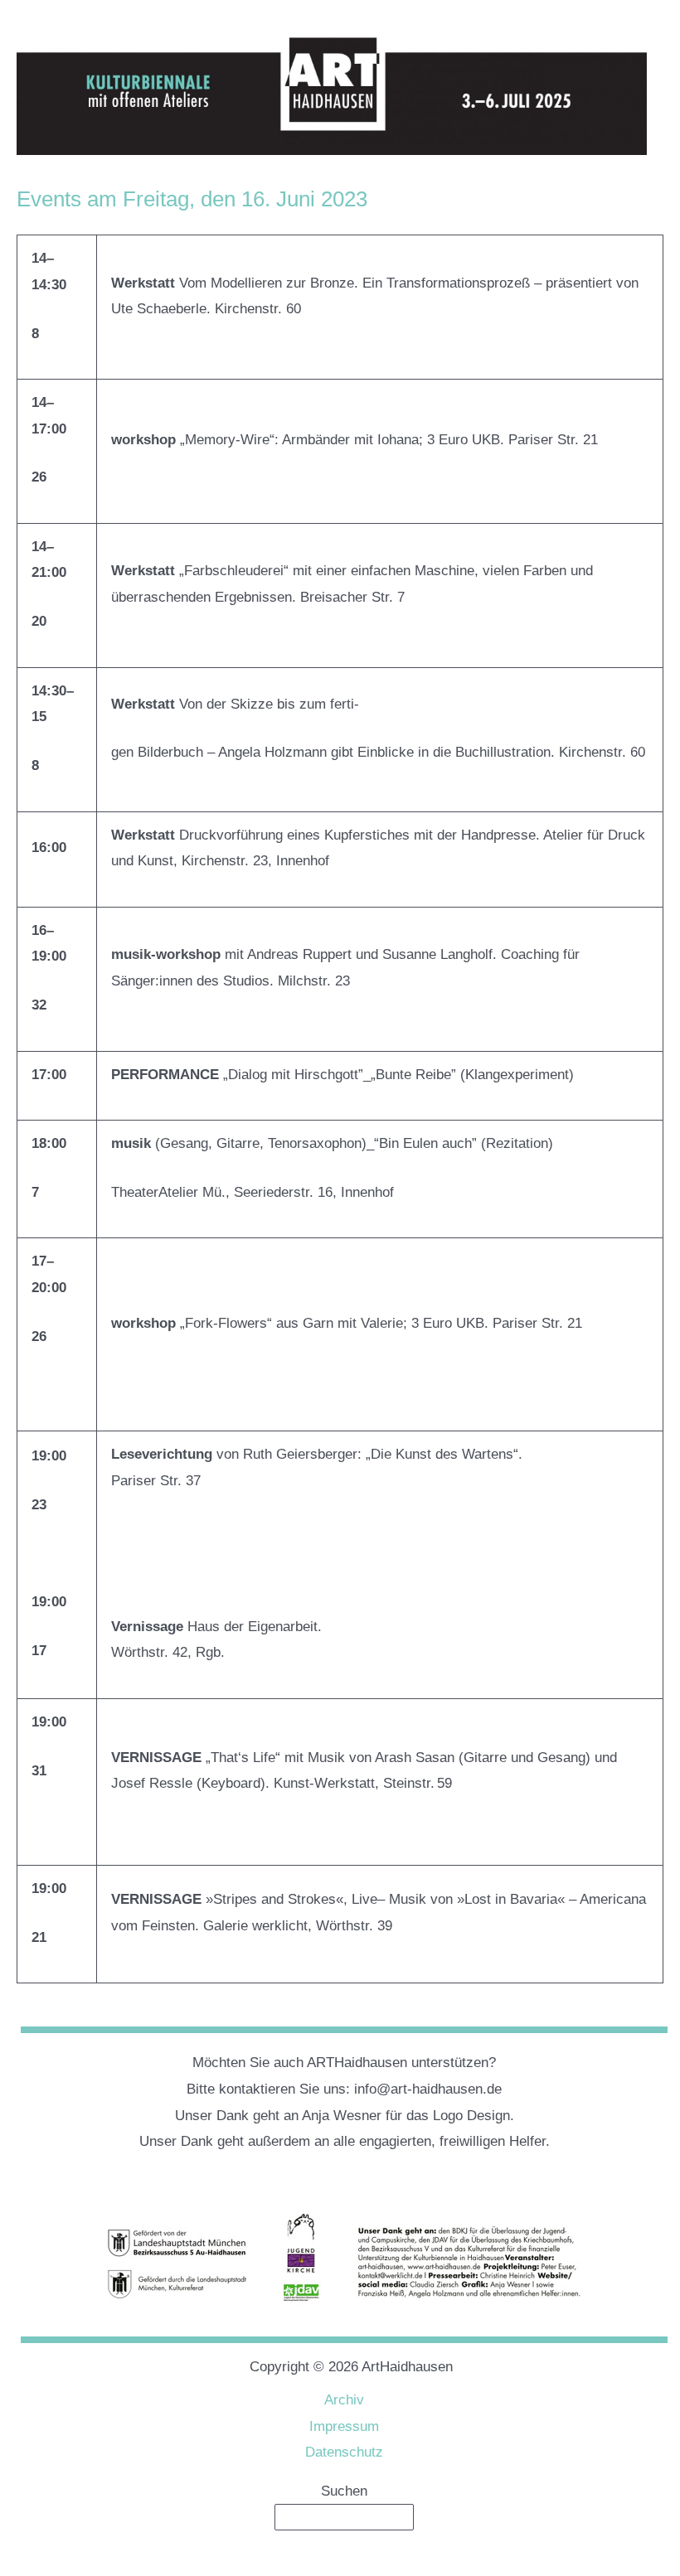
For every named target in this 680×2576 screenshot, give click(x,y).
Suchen (344, 2491)
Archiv (344, 2400)
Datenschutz (344, 2452)
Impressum (344, 2426)
